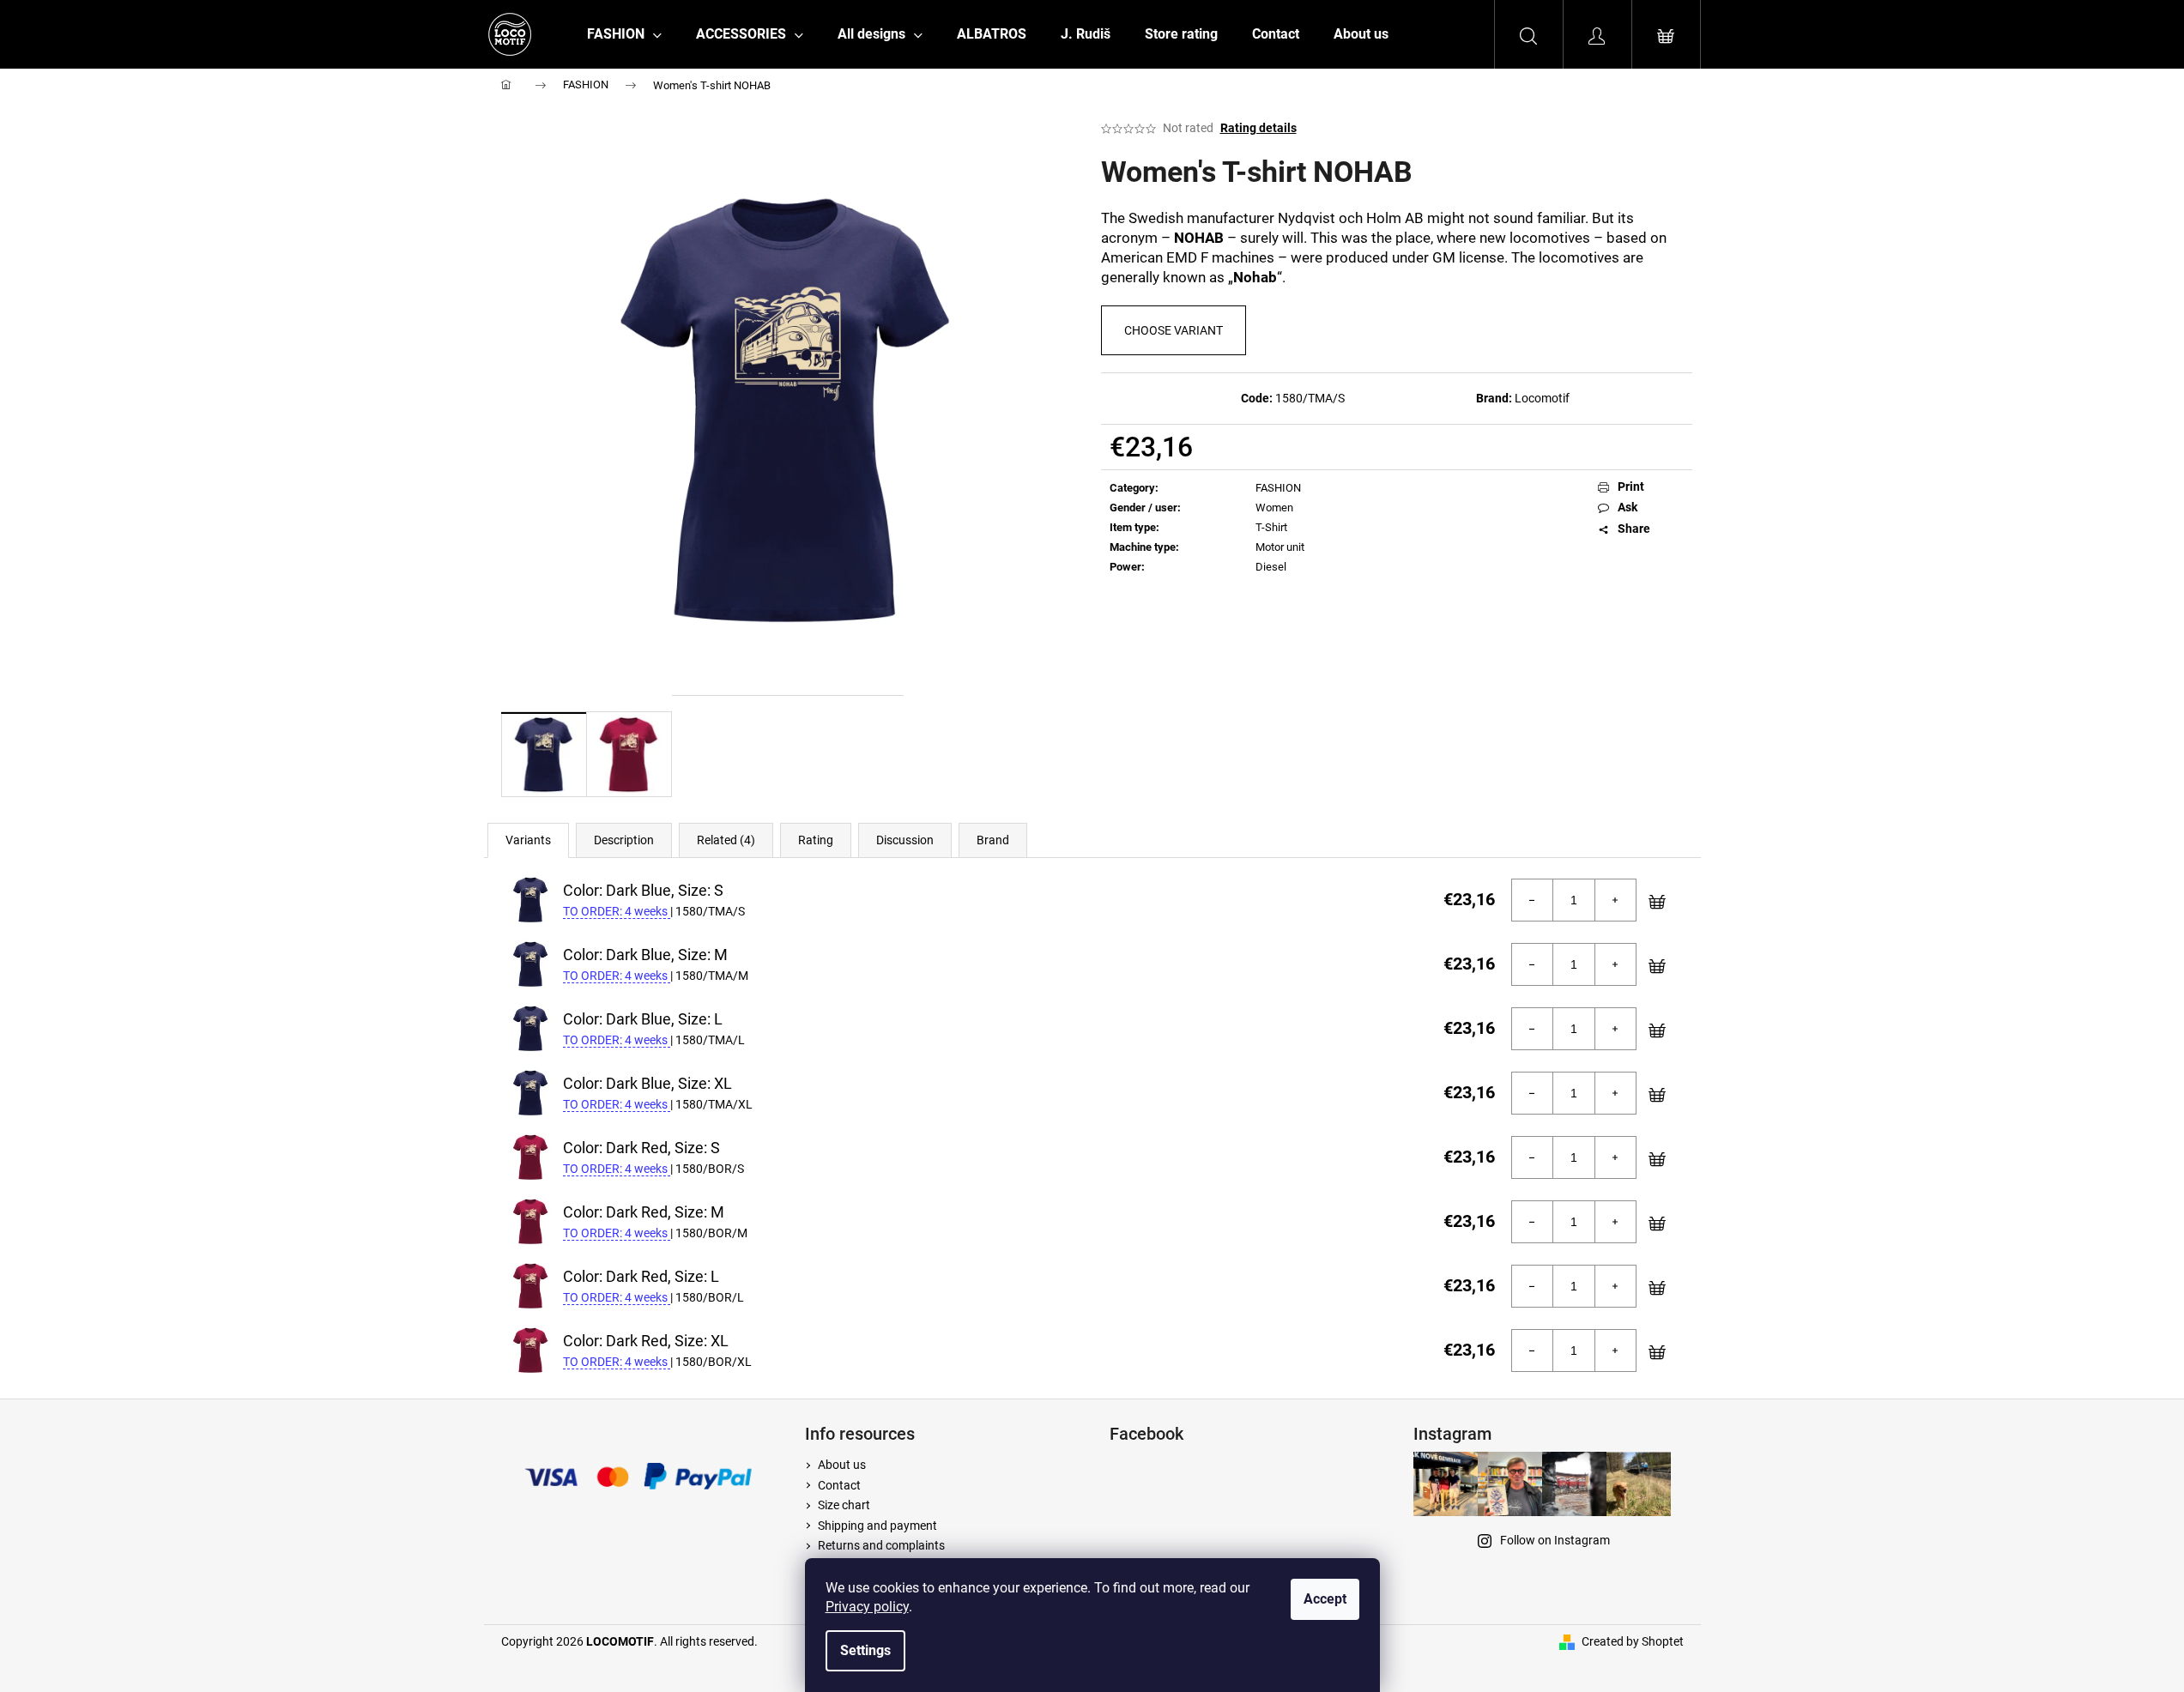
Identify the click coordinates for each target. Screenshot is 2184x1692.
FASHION (1278, 488)
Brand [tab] (993, 840)
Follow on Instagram (1555, 1540)
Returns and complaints (881, 1545)
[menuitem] (624, 34)
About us (842, 1465)
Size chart (844, 1505)
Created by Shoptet (1633, 1641)
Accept (1325, 1599)
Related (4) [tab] (726, 840)
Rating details (1258, 128)
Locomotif (1542, 398)
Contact (839, 1485)
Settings (865, 1650)
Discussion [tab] (905, 840)
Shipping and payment (877, 1526)
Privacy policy (867, 1607)
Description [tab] (624, 840)
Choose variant (1174, 330)
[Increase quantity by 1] (1615, 900)
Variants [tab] (528, 840)
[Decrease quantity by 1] (1533, 900)
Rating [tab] (816, 840)
